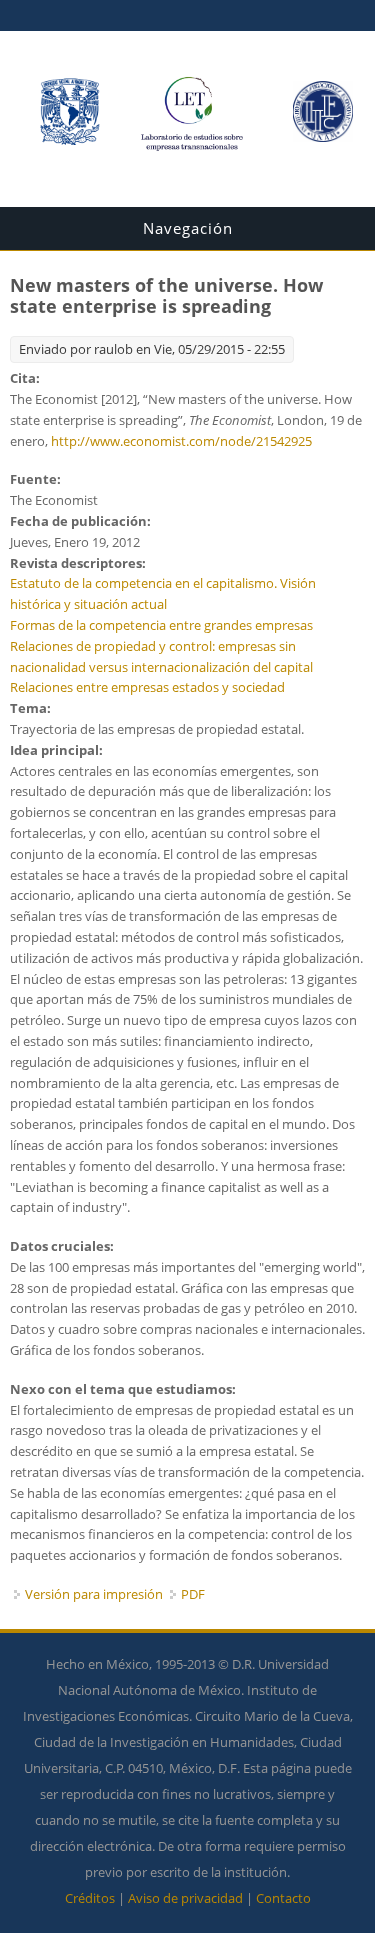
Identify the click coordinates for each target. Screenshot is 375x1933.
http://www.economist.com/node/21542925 (181, 441)
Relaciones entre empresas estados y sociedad (147, 687)
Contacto (283, 1898)
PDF (193, 1594)
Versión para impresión (94, 1594)
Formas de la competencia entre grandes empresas (161, 625)
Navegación (188, 228)
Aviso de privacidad (185, 1898)
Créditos (90, 1898)
